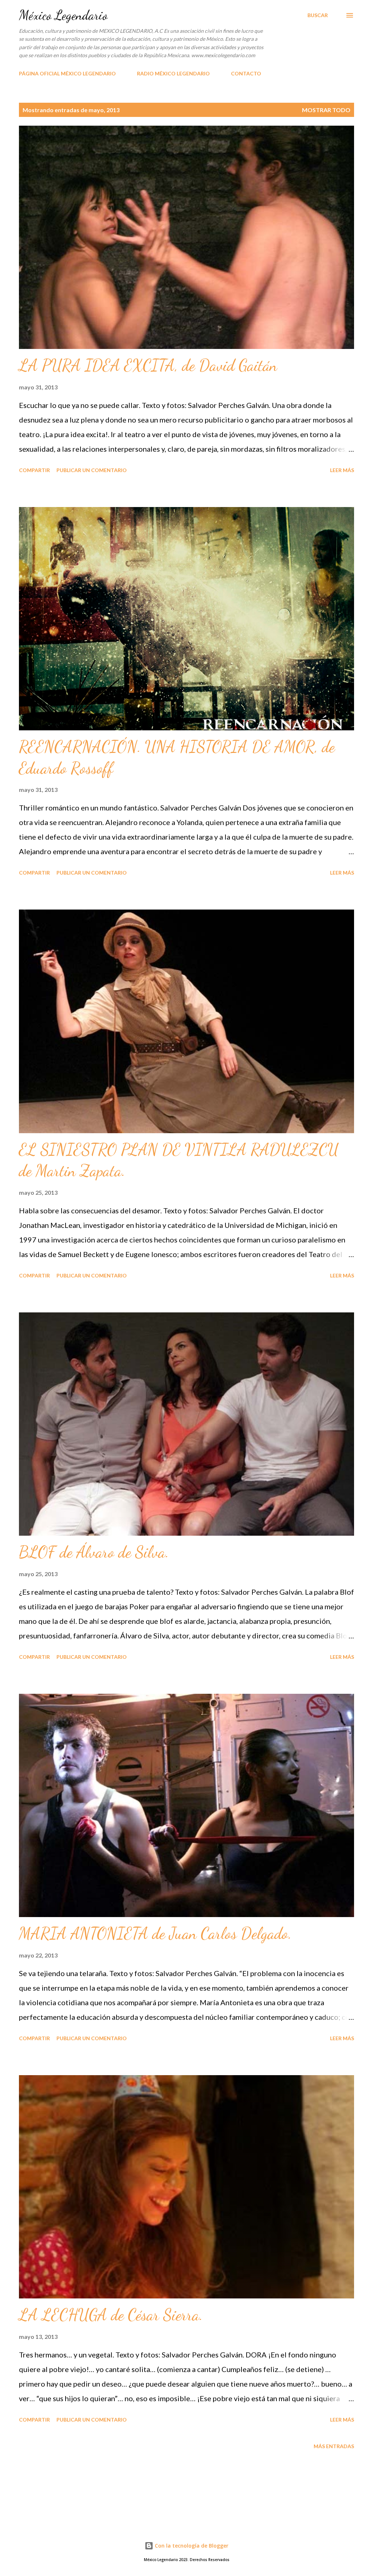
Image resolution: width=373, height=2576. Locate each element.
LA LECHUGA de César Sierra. (111, 2315)
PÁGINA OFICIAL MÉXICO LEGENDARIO (67, 73)
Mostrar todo (326, 110)
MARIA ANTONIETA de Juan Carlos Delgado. (155, 1933)
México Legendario (63, 15)
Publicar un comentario (92, 470)
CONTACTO (246, 73)
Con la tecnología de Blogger (191, 2546)
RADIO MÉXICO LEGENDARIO (173, 73)
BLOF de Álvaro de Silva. (94, 1552)
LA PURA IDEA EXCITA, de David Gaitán (148, 365)
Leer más (342, 470)
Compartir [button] (34, 470)
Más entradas (334, 2446)
